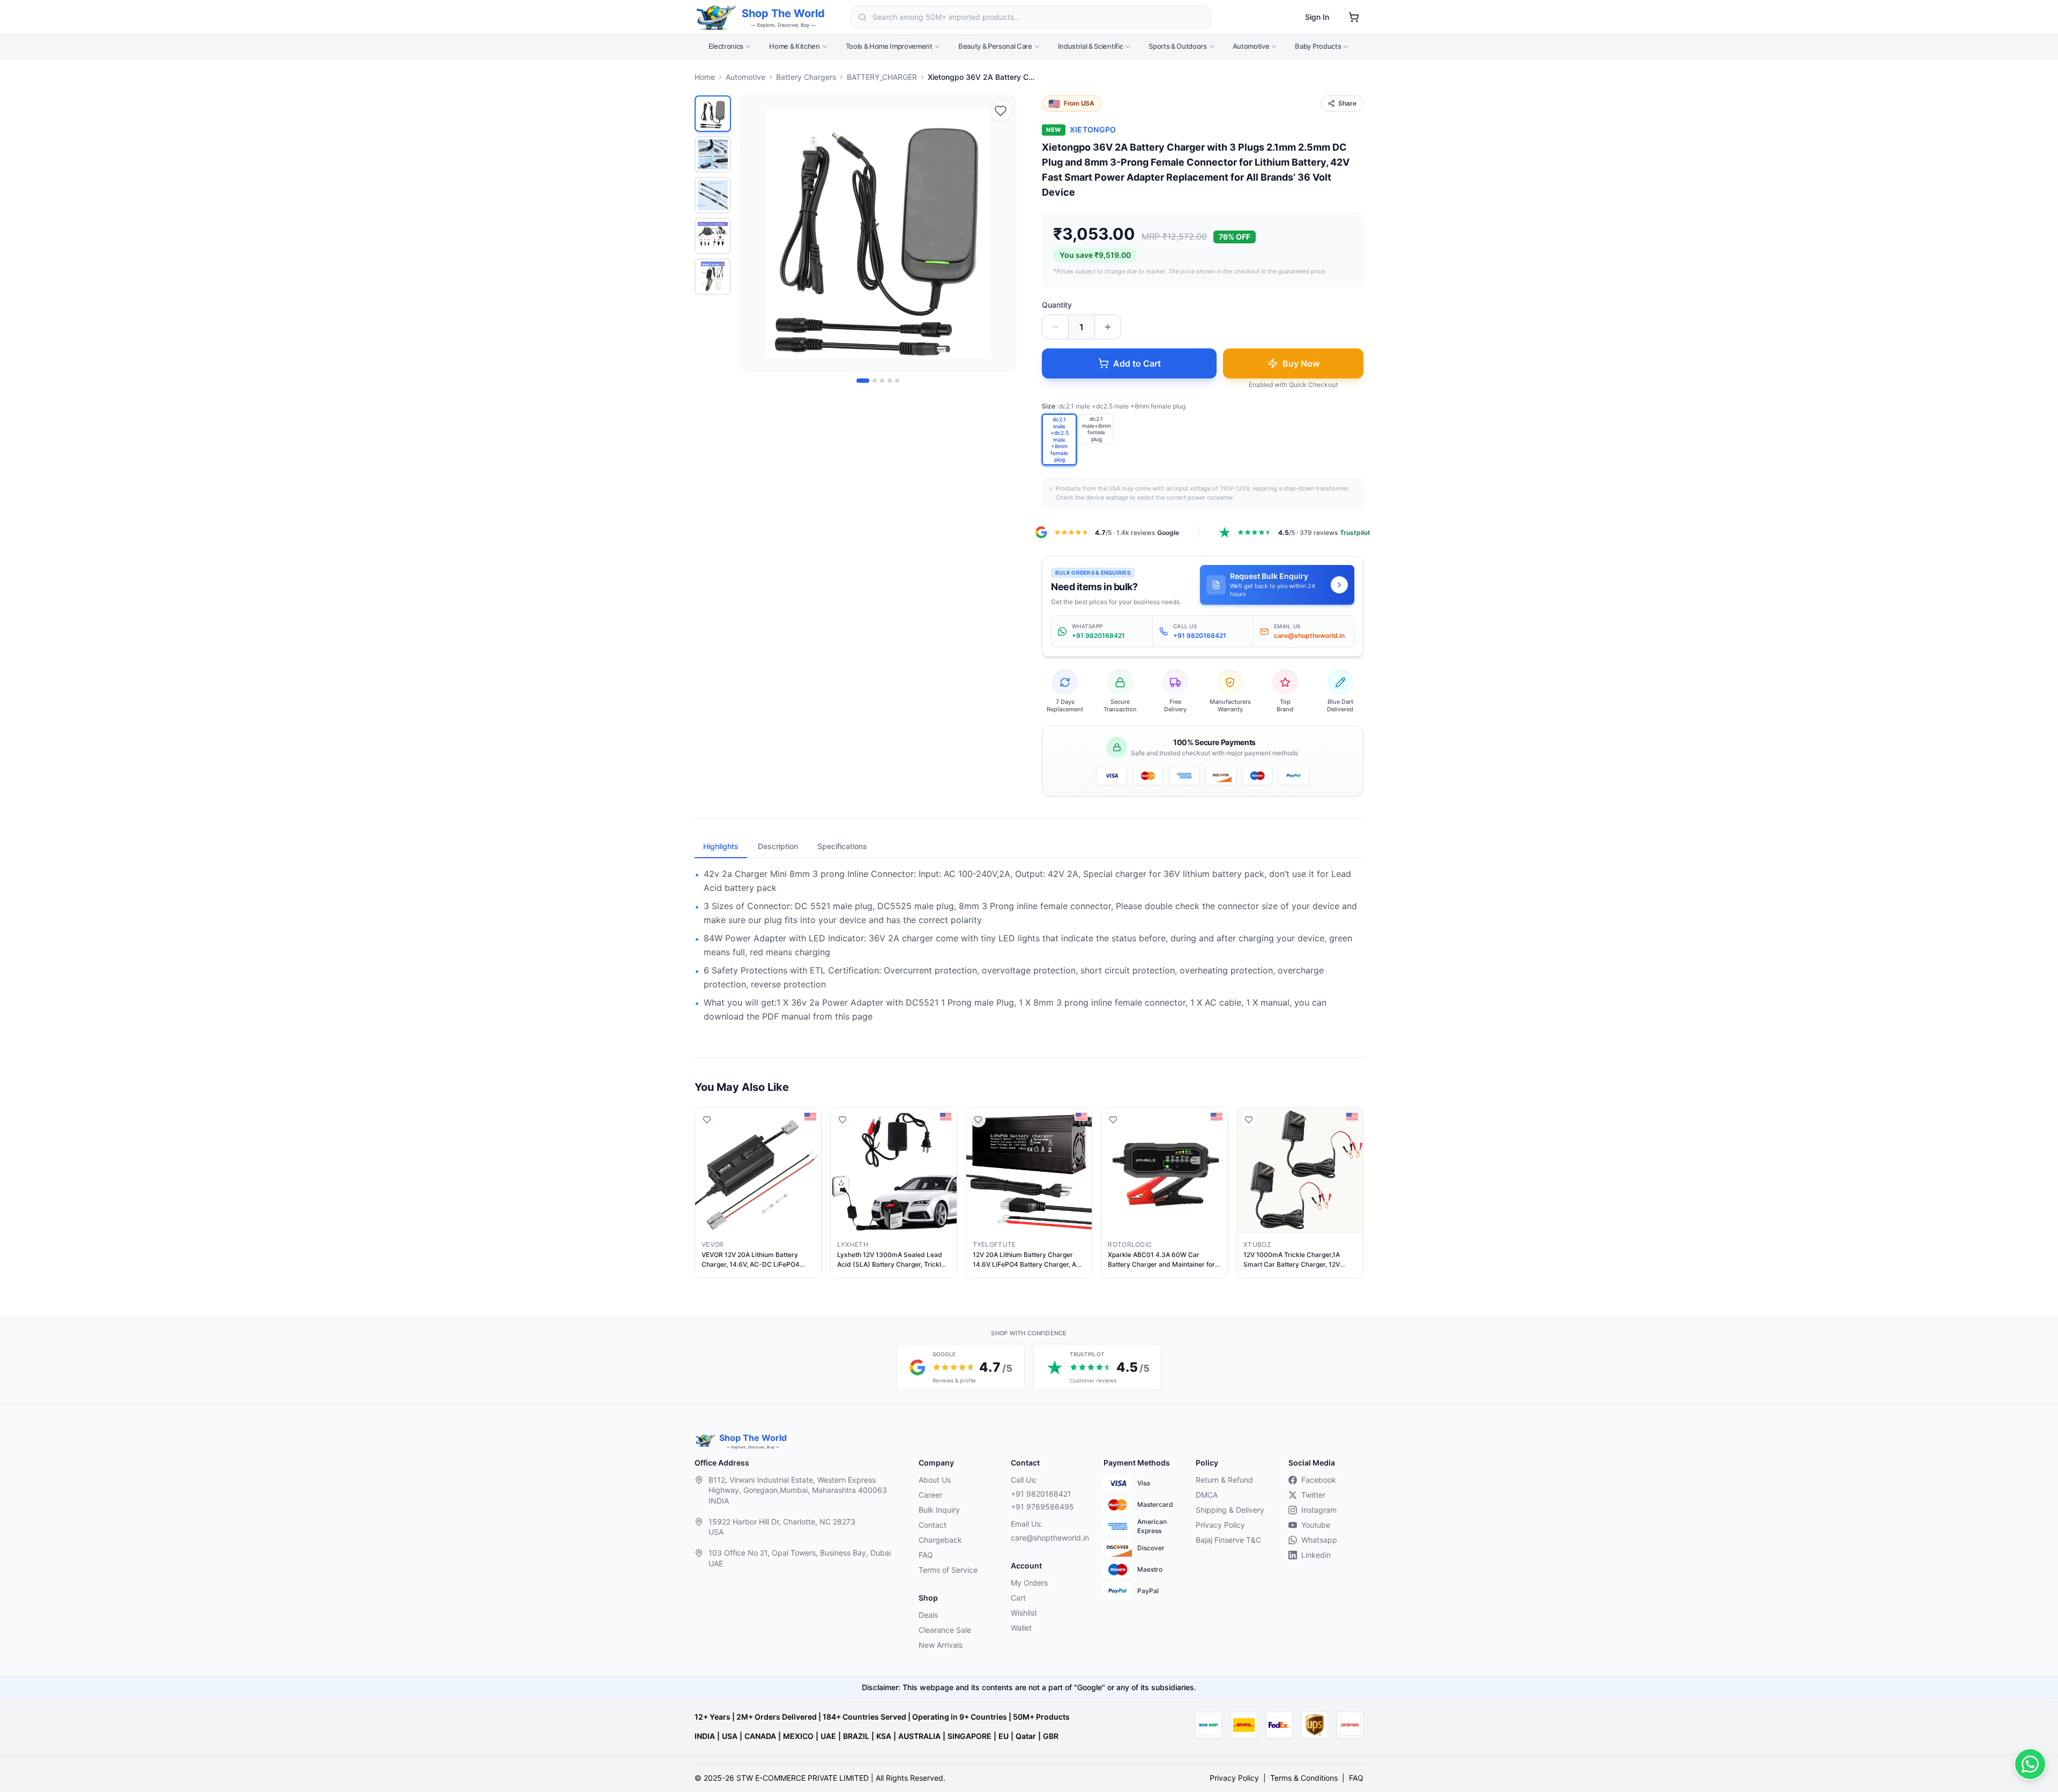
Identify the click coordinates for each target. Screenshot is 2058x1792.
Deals (928, 1615)
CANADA (760, 1736)
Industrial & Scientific (1091, 46)
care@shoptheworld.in (1048, 1538)
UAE (828, 1736)
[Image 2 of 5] (875, 381)
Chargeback (940, 1540)
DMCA (1207, 1495)
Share (1347, 103)
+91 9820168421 (1041, 1494)
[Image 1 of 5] (863, 381)
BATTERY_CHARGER (882, 77)
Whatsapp (1319, 1540)
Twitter (1313, 1495)
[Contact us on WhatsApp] (2030, 1764)
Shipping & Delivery (1230, 1510)
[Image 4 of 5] (890, 381)
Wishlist (1024, 1613)
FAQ (926, 1555)
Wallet (1021, 1628)
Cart (1018, 1598)
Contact (933, 1525)
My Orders (1029, 1583)
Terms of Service (948, 1570)
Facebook (1319, 1480)
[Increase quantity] (1108, 327)
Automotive (1251, 46)
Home (705, 77)
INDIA (705, 1736)
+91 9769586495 (1042, 1507)
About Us (935, 1480)
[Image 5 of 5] (897, 381)
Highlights (721, 846)
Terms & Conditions (1304, 1778)
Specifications (842, 846)
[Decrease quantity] (1055, 327)
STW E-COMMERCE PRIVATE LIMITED (803, 1778)
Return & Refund (1224, 1480)
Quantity (1057, 305)
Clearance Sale (945, 1630)
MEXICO (798, 1736)
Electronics (726, 46)
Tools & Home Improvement (889, 46)
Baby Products (1318, 46)
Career (930, 1495)
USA (730, 1736)
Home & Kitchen (794, 46)
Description (778, 846)
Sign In (1317, 17)
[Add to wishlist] (1001, 111)
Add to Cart (1137, 363)
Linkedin (1316, 1555)
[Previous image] (754, 234)
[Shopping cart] (1354, 17)
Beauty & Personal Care (995, 46)
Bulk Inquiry (939, 1510)
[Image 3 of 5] (882, 381)
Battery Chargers (806, 77)
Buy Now (1301, 363)
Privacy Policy (1220, 1525)
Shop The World (783, 13)
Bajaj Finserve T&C (1228, 1540)
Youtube (1316, 1525)
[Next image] (1002, 234)
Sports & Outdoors (1177, 46)
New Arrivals (941, 1645)
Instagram (1319, 1510)
